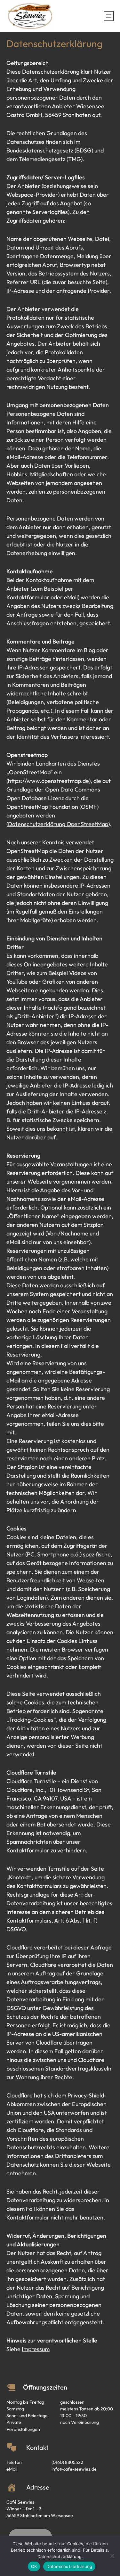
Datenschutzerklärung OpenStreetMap (58, 824)
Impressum (36, 2349)
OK (34, 2566)
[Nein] (112, 2556)
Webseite (99, 2165)
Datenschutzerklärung (69, 2566)
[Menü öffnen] (109, 16)
